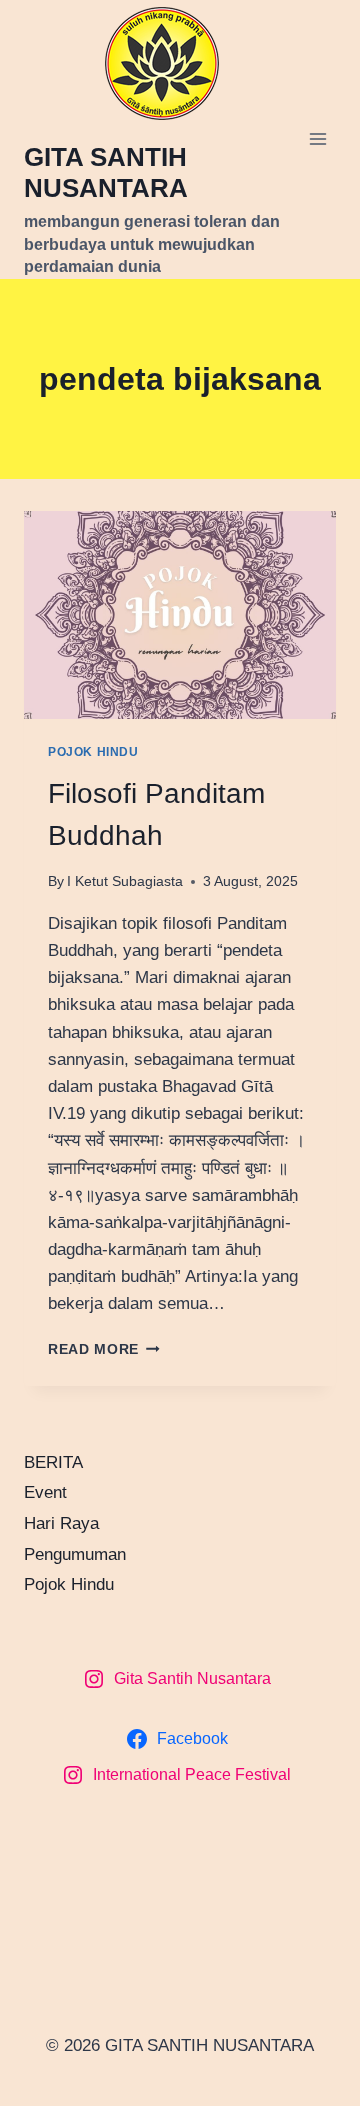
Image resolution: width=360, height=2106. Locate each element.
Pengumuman (75, 1554)
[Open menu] (317, 139)
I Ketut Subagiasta (125, 881)
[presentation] (180, 615)
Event (45, 1492)
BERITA (53, 1462)
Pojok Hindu (93, 752)
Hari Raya (61, 1523)
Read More (104, 1349)
